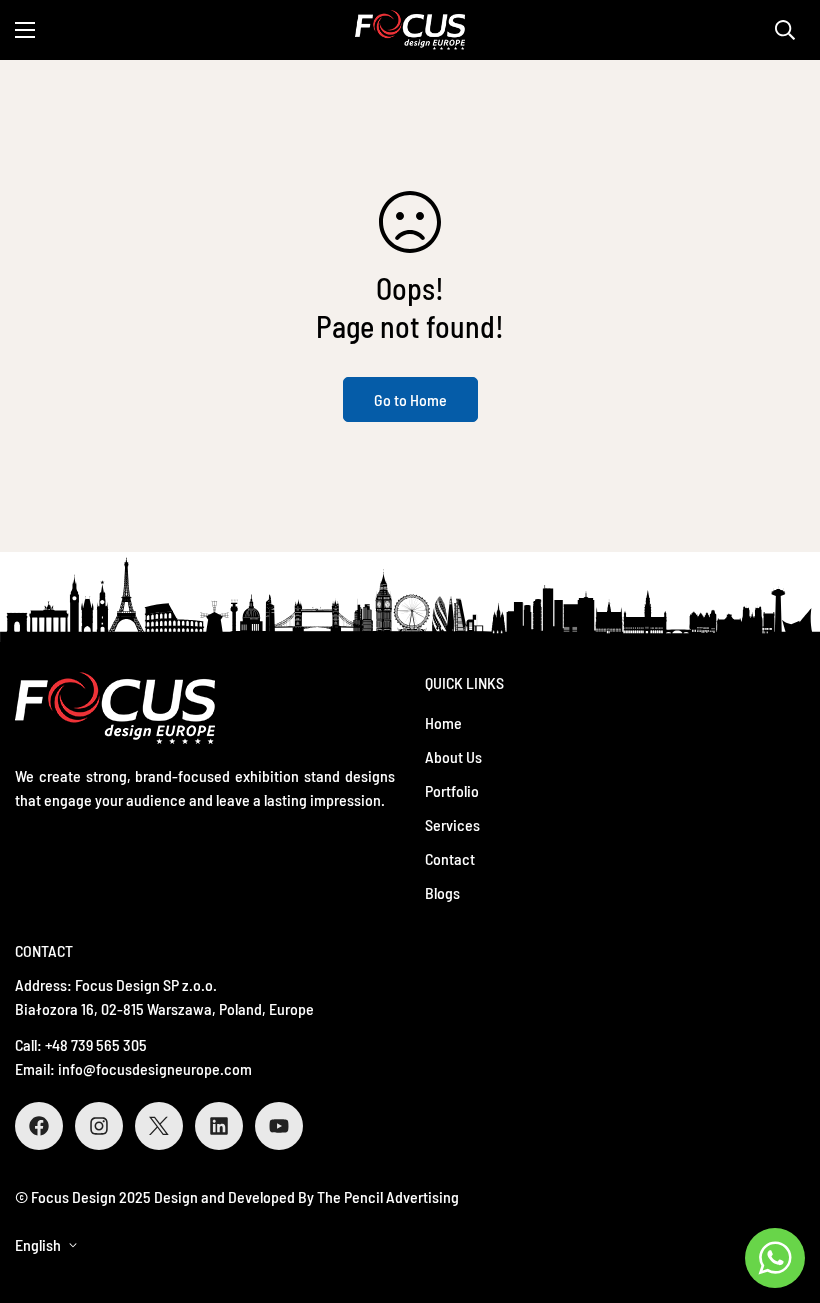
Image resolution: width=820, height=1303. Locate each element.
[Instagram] (99, 1126)
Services (452, 824)
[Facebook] (39, 1126)
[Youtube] (279, 1126)
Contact (450, 858)
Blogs (442, 892)
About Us (453, 756)
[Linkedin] (219, 1126)
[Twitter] (159, 1126)
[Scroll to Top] (781, 1194)
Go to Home (410, 399)
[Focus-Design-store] (410, 30)
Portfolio (452, 790)
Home (443, 722)
